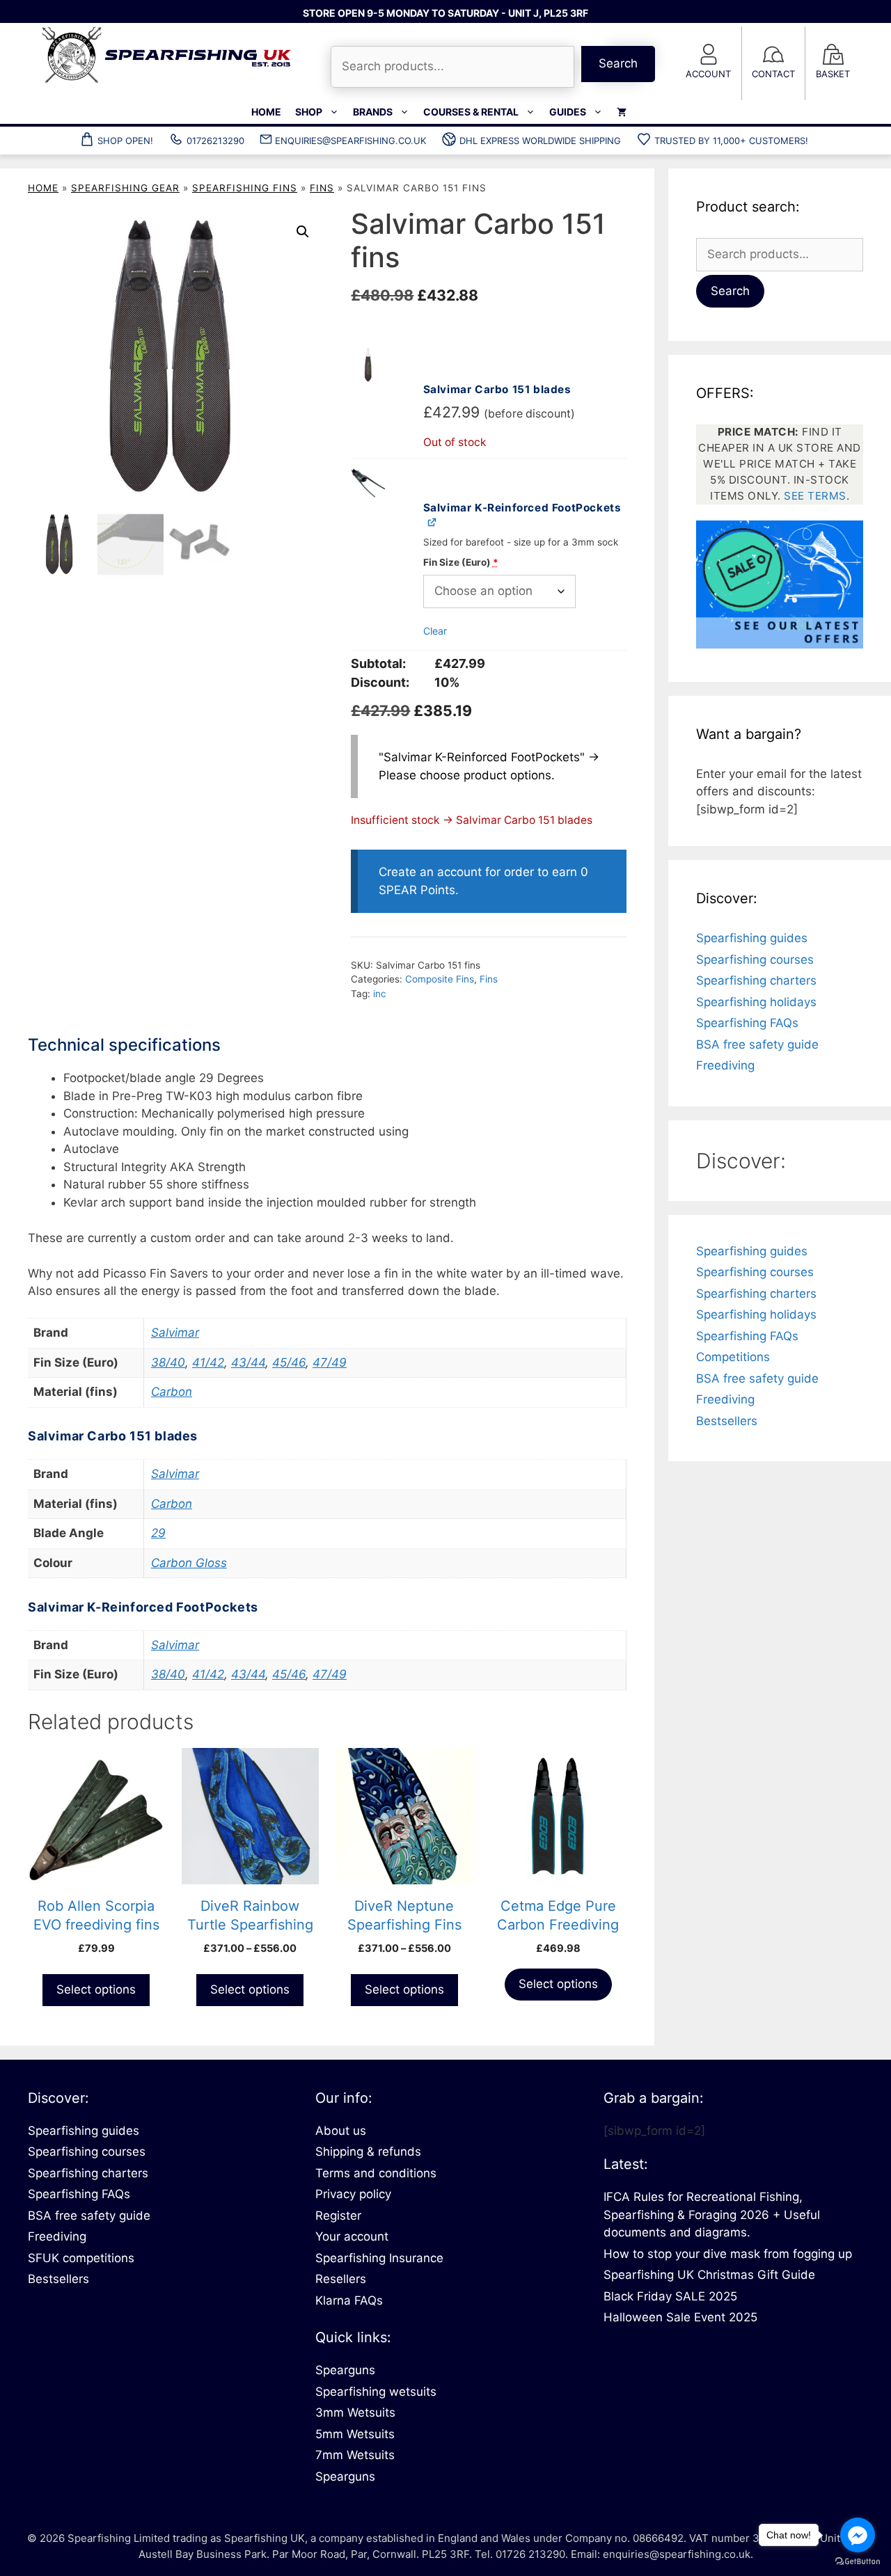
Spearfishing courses (755, 960)
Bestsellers (727, 1421)
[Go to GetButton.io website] (858, 2562)
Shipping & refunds (368, 2152)
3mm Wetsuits (355, 2412)
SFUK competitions (81, 2258)
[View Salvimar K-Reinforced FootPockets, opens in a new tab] (433, 522)
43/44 (248, 1362)
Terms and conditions (376, 2173)
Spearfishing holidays (756, 1002)
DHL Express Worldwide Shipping (540, 141)
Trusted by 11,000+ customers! (731, 141)
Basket (833, 74)
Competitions (733, 1357)
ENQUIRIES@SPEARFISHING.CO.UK (350, 141)
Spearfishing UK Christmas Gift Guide (709, 2275)
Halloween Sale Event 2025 (680, 2317)
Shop (309, 112)
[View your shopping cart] (622, 112)
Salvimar (175, 1333)
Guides (568, 112)
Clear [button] (435, 631)
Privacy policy (353, 2194)
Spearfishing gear (125, 188)
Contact (773, 74)
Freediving (725, 1065)
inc (380, 994)
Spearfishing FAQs (747, 1023)
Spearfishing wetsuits (376, 2392)
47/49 (330, 1362)
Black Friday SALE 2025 (670, 2296)
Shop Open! (125, 141)
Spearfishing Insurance (379, 2258)
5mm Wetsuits (355, 2434)
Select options (96, 1989)
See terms (815, 496)
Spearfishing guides (752, 938)
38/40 (168, 1362)
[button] (303, 232)
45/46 (289, 1362)
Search (618, 63)
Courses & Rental (471, 112)
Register (338, 2216)
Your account (352, 2236)
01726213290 (215, 141)
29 (158, 1533)
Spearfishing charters (756, 980)
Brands (373, 112)
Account (708, 74)
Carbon (172, 1392)
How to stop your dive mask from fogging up (728, 2254)
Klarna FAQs (349, 2300)
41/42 (208, 1362)
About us (341, 2131)
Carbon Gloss (189, 1563)
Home (266, 112)
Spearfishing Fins (245, 188)
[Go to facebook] (858, 2535)
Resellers (341, 2279)
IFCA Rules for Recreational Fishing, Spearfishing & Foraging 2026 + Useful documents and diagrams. (712, 2215)
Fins (322, 188)
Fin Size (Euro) (461, 562)
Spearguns (345, 2370)
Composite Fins (440, 979)
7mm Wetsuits (355, 2455)
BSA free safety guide (757, 1044)
